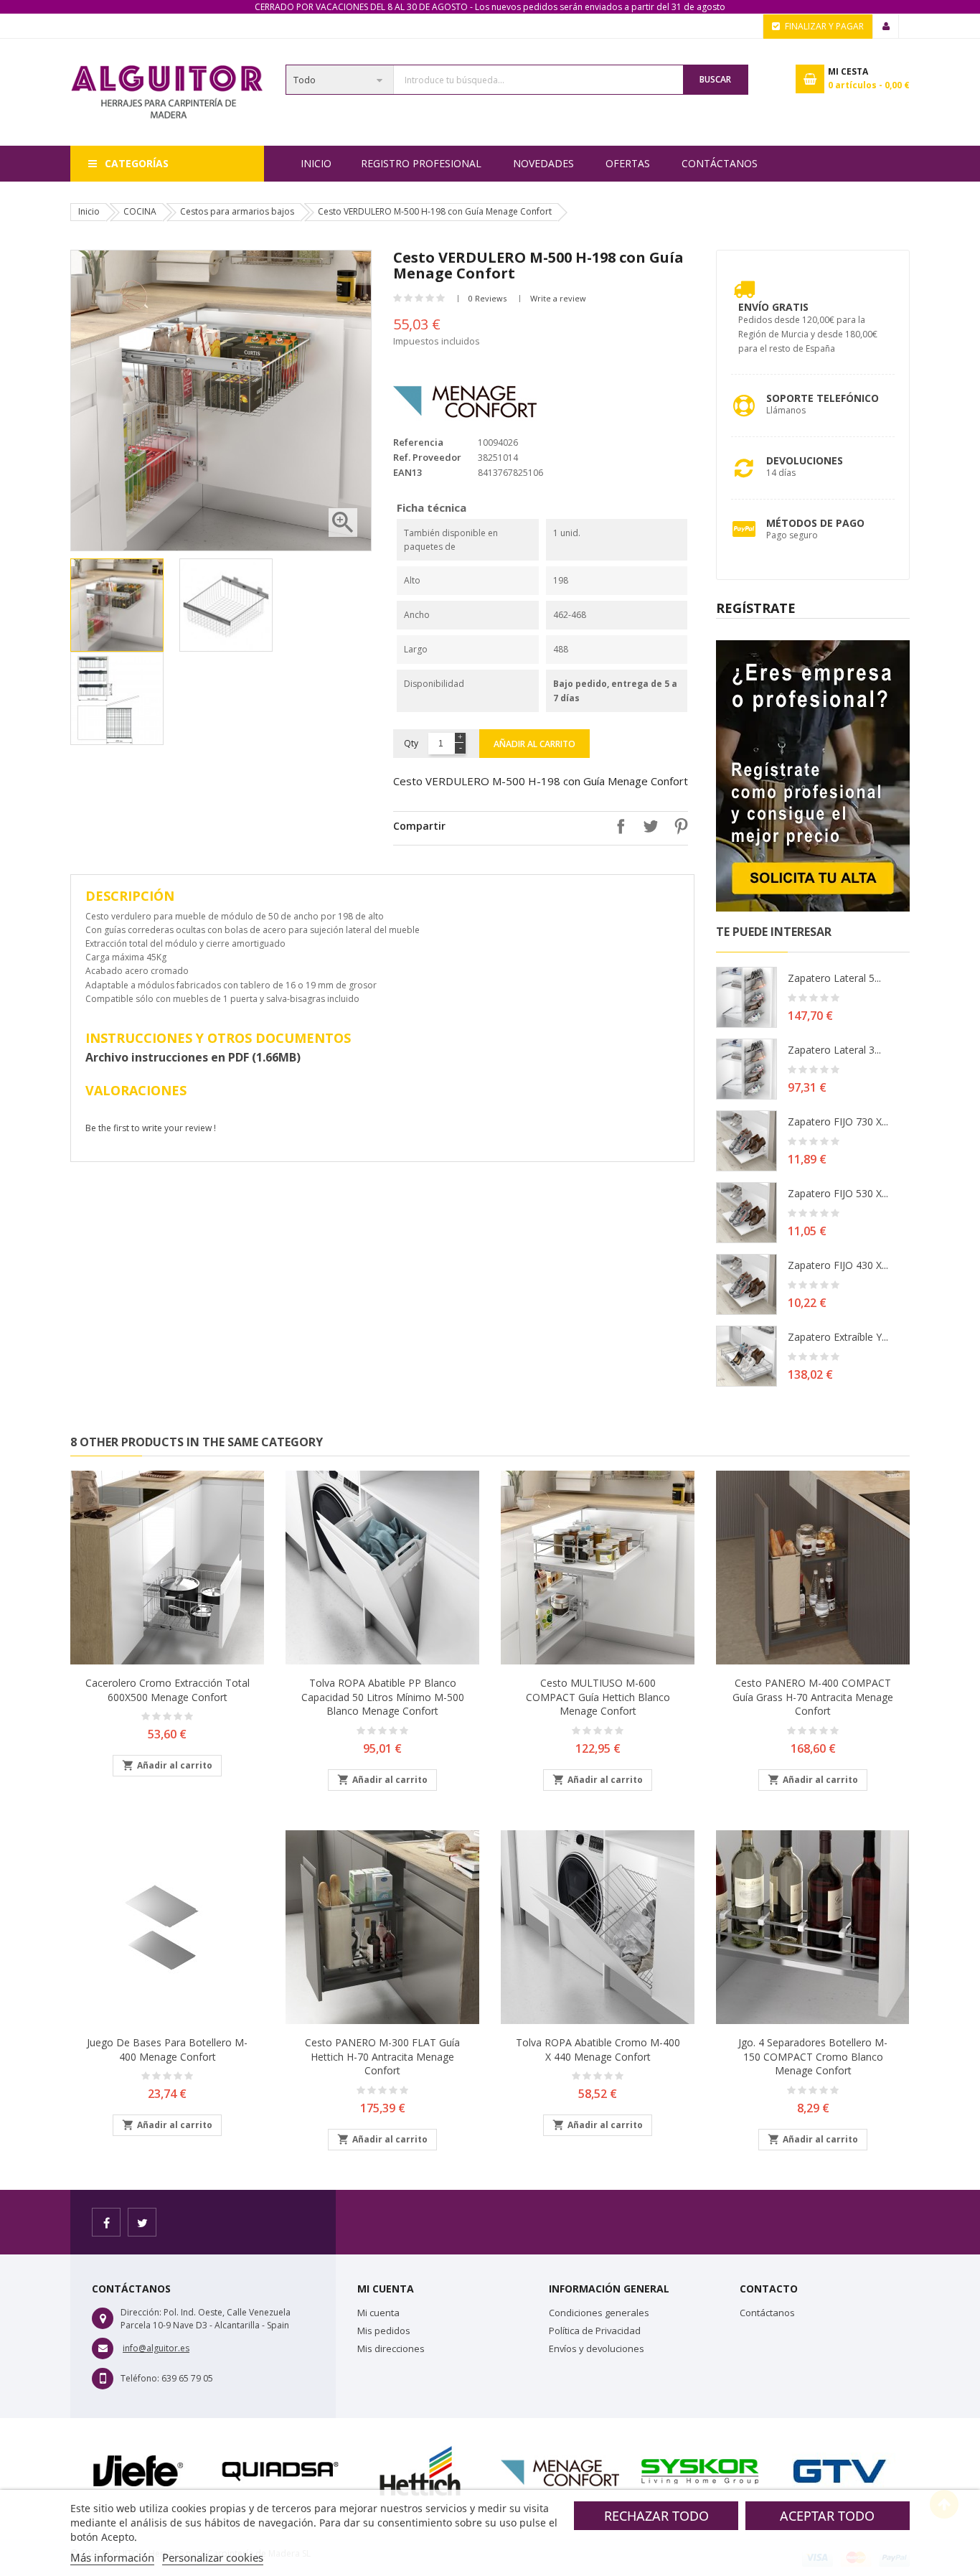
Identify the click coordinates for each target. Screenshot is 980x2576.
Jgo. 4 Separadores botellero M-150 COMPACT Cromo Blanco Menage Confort (813, 2057)
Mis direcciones (391, 2348)
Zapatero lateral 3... (834, 1050)
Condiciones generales (599, 2313)
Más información (112, 2557)
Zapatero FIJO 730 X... (838, 1121)
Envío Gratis (773, 307)
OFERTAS (628, 163)
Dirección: (141, 2312)
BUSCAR (715, 79)
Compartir (617, 826)
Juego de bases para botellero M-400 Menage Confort (167, 2050)
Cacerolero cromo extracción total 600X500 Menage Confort (168, 1690)
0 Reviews (487, 298)
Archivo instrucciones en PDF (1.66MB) (193, 1057)
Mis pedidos (384, 2331)
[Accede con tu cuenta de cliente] (886, 27)
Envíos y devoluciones (597, 2348)
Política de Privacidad (595, 2331)
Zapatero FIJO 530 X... (838, 1193)
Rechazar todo (656, 2516)
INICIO (316, 163)
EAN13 (407, 472)
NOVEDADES (543, 163)
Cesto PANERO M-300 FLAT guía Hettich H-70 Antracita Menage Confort (382, 2057)
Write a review (558, 298)
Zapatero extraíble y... (838, 1337)
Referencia (418, 442)
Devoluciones (805, 460)
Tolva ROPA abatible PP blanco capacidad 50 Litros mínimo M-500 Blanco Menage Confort (383, 1697)
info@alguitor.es (156, 2348)
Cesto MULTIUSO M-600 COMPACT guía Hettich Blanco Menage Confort (598, 1697)
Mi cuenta (378, 2313)
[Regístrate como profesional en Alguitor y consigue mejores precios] (813, 775)
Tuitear (647, 826)
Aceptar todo (827, 2516)
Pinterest (677, 826)
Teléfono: (140, 2378)
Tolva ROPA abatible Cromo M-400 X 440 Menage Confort (598, 2050)
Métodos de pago (815, 523)
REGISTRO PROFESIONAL (421, 163)
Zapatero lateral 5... (834, 978)
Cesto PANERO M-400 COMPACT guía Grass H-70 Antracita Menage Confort (813, 1697)
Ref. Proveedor (427, 457)
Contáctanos (720, 163)
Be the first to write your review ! (151, 1128)
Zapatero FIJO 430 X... (838, 1265)
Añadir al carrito (534, 744)
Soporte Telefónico (823, 398)
